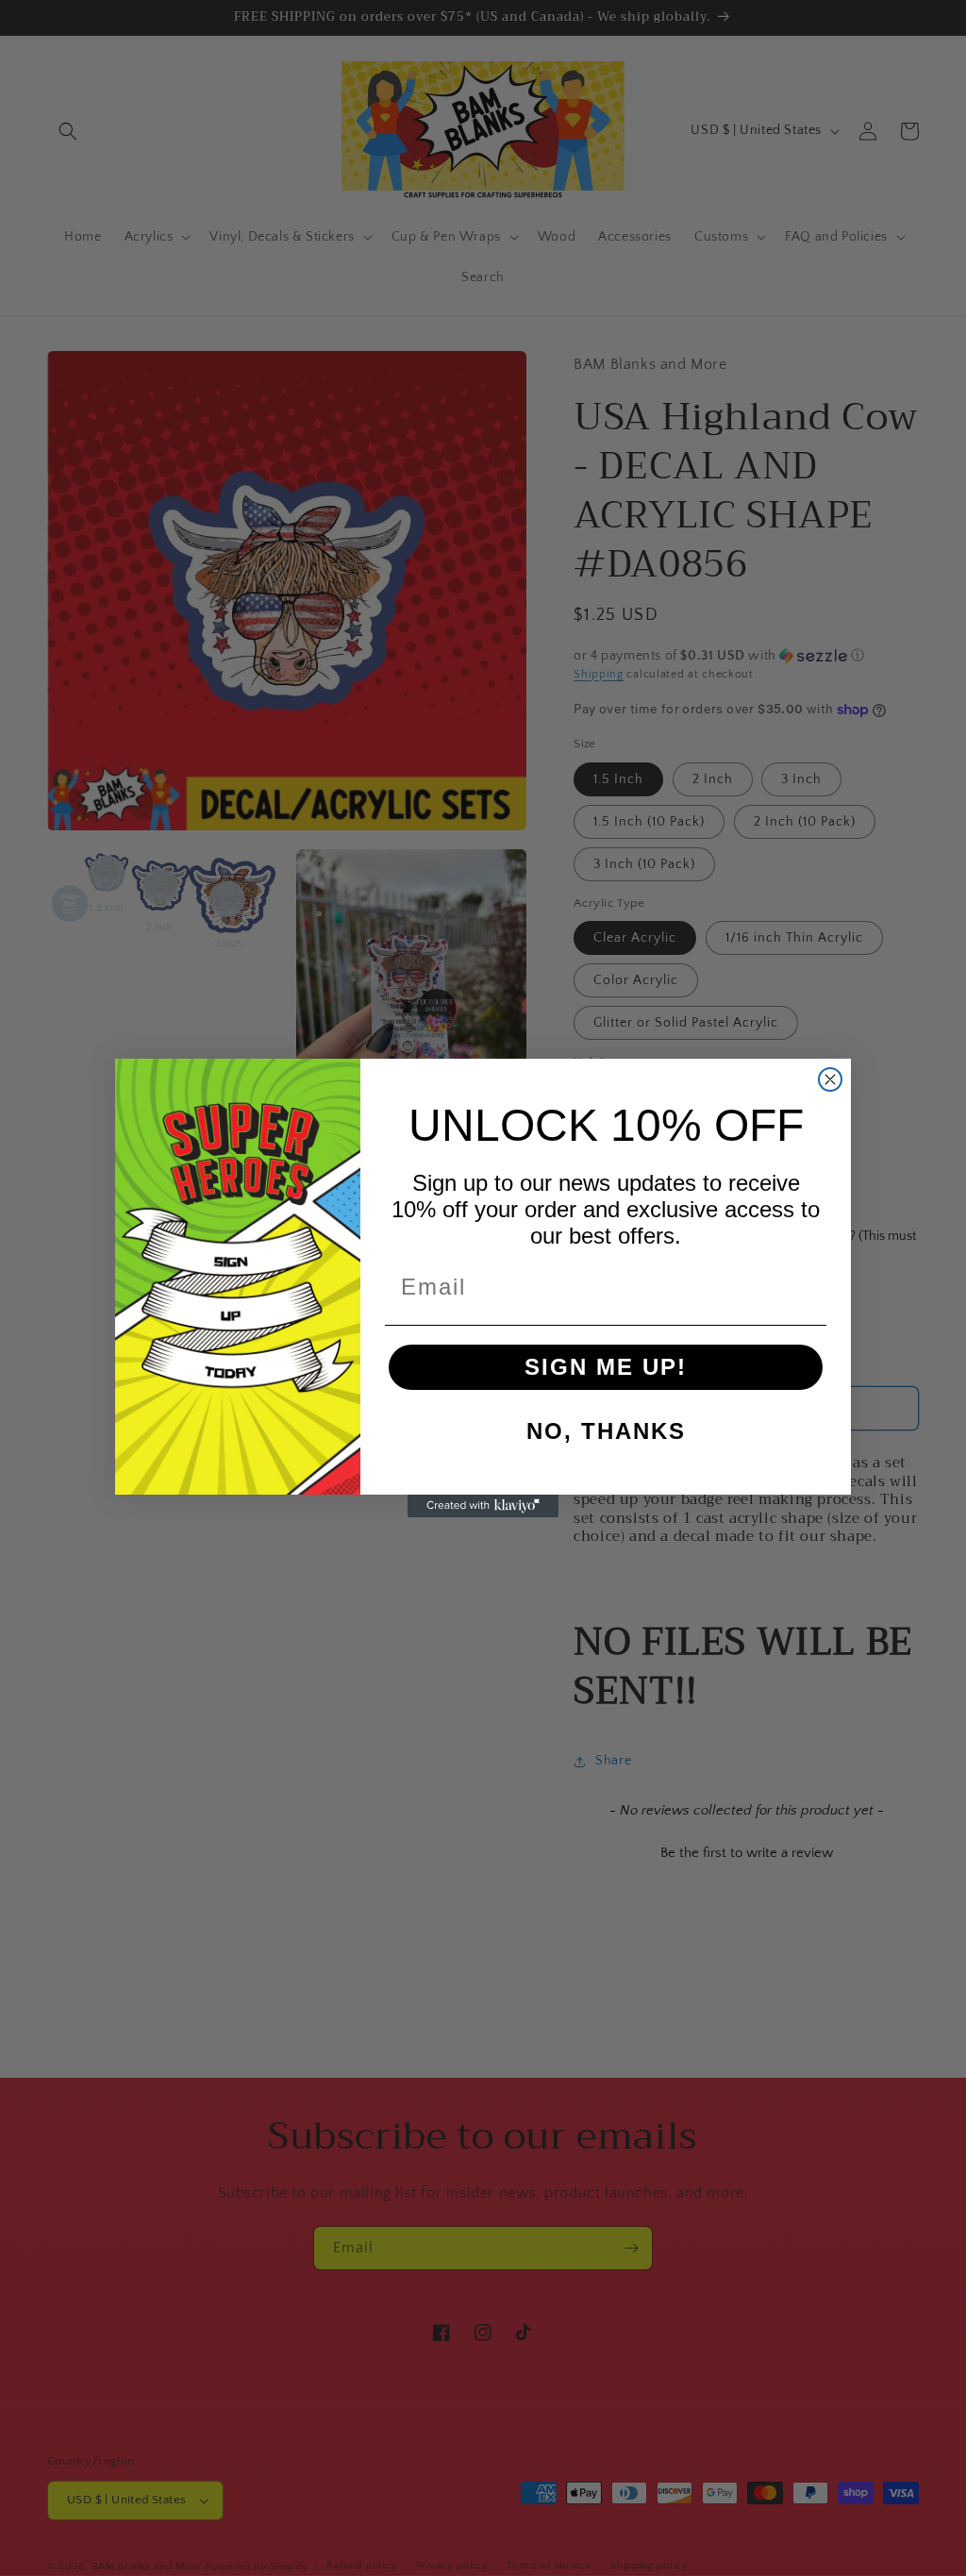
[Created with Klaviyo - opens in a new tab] (483, 1506)
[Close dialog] (830, 1079)
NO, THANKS (606, 1431)
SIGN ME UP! (606, 1367)
